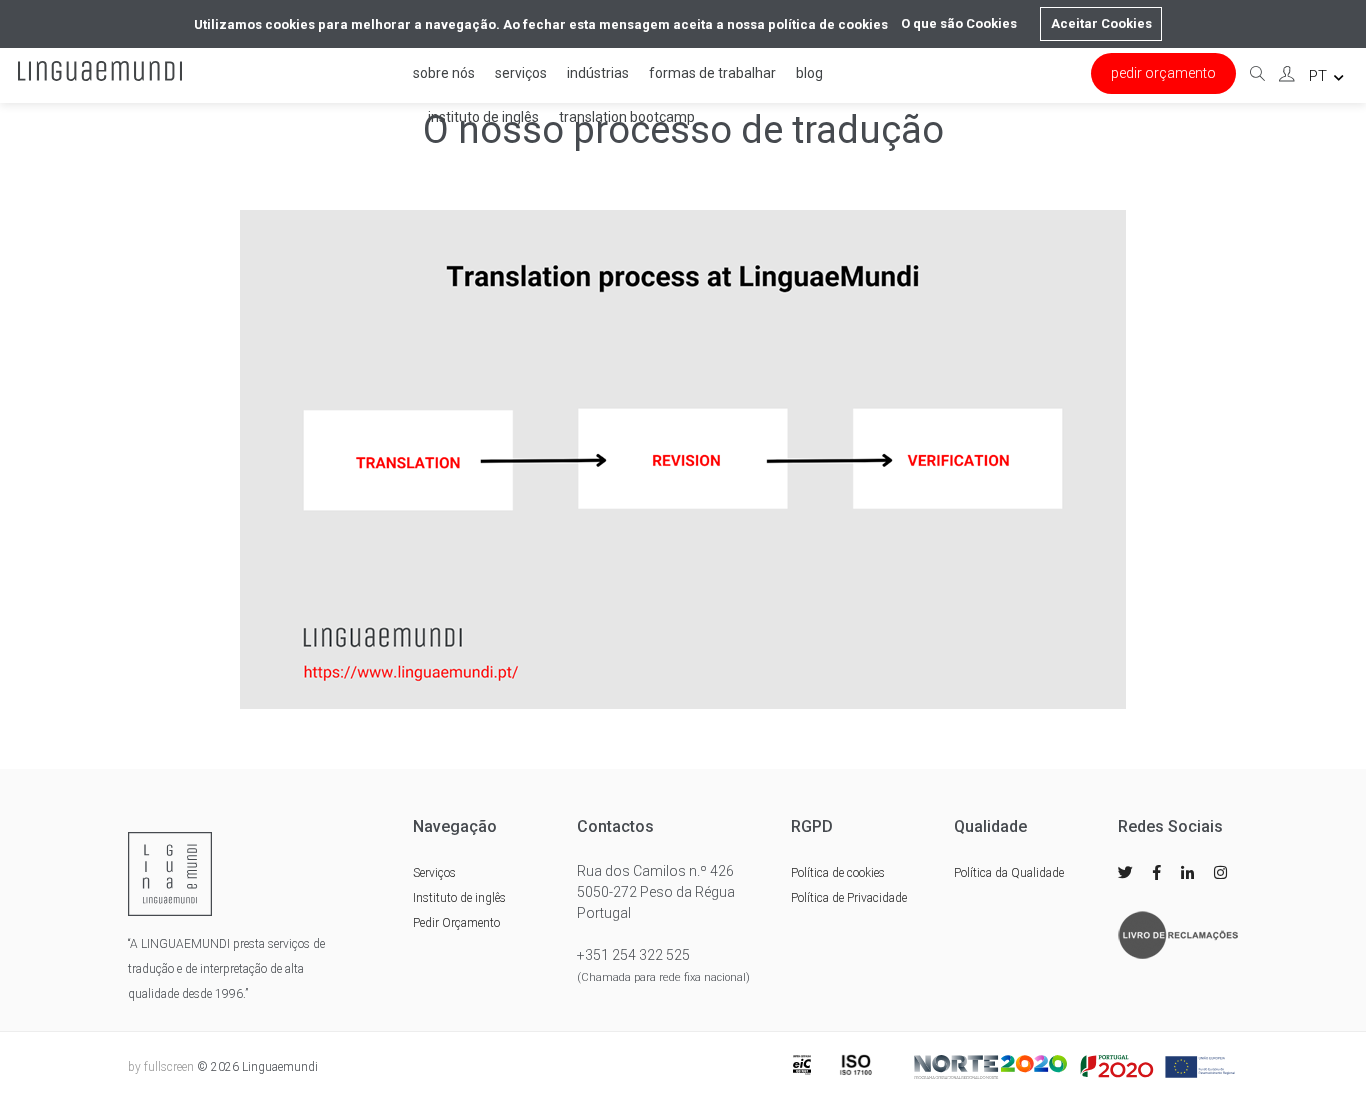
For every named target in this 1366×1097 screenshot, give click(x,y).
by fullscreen (161, 1067)
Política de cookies (838, 873)
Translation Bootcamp (627, 117)
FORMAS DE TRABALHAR (712, 73)
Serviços (521, 73)
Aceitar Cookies (1101, 23)
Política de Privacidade (849, 898)
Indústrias (598, 73)
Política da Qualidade (1009, 873)
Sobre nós (444, 73)
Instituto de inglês (483, 117)
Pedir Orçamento (1163, 73)
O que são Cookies (959, 23)
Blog (809, 73)
